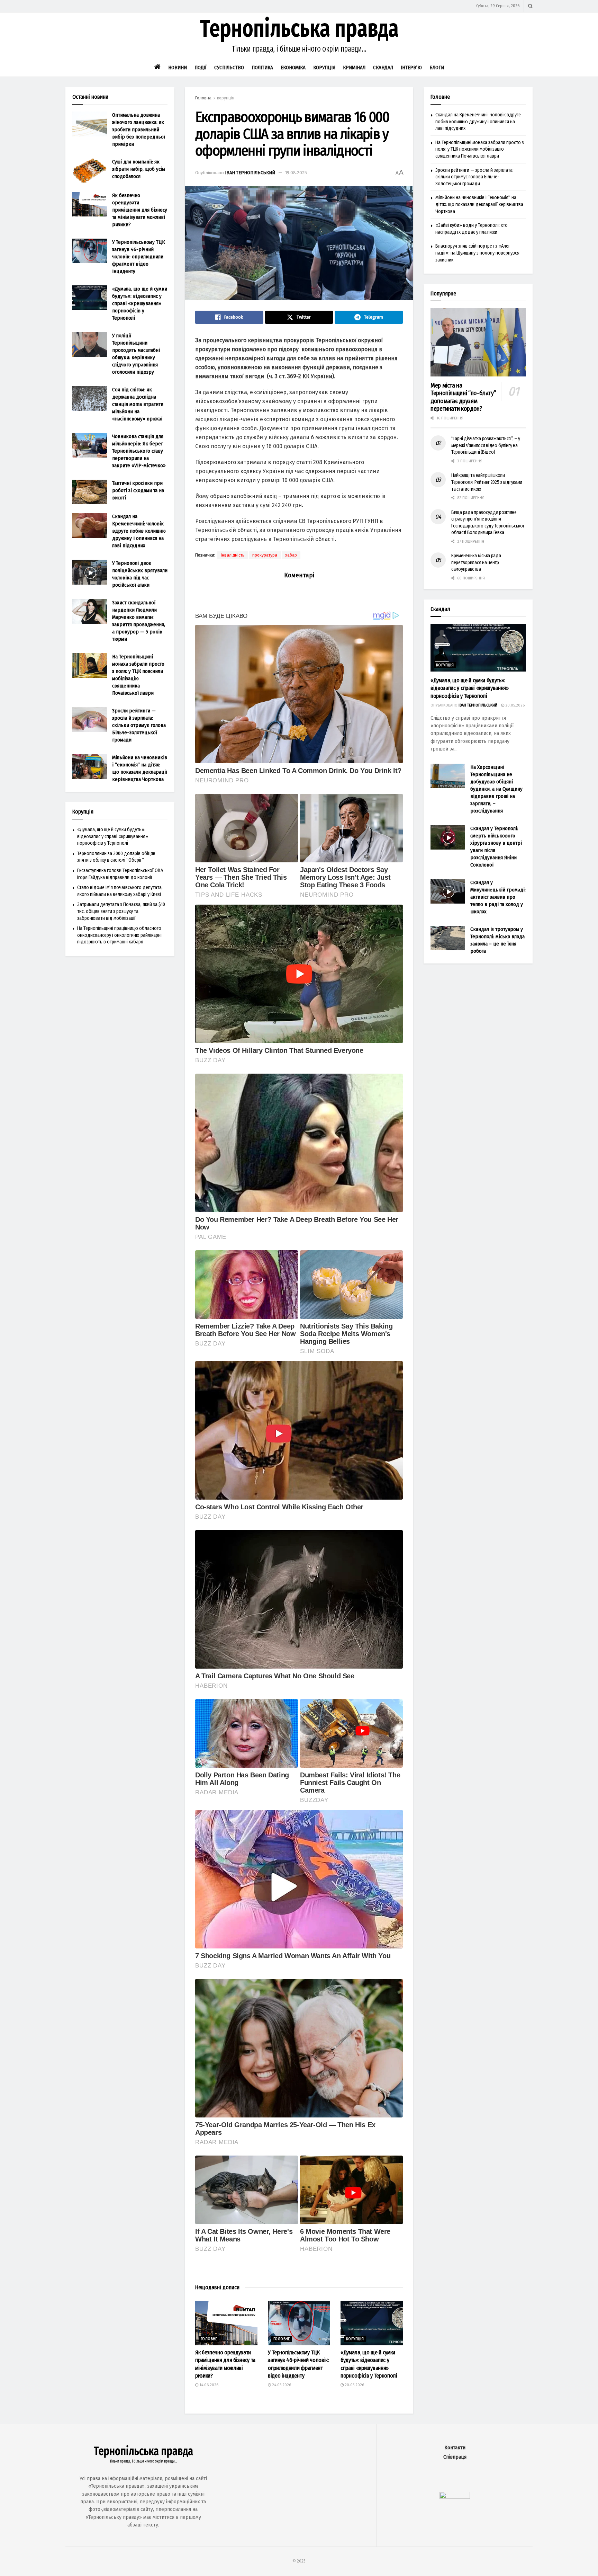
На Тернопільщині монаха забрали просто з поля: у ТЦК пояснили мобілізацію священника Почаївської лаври (480, 149)
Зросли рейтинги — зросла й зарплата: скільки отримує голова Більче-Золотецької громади (139, 725)
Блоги (437, 68)
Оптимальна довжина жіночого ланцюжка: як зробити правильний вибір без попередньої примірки (139, 130)
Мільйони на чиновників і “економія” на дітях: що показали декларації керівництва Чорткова (479, 204)
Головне (209, 2339)
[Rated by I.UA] (455, 2497)
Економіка (293, 68)
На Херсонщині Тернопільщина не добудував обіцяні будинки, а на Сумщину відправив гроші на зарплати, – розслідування (496, 789)
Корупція (324, 68)
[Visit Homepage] (299, 36)
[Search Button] (530, 6)
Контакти (455, 2448)
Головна (203, 98)
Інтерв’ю (411, 68)
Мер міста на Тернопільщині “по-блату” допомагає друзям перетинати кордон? (463, 397)
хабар (291, 555)
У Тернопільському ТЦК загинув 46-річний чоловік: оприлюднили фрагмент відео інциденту (138, 257)
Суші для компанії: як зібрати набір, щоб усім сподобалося (139, 169)
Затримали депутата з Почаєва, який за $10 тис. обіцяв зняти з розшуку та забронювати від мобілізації (121, 911)
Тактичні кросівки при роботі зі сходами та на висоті (138, 490)
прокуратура (265, 555)
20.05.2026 (354, 2385)
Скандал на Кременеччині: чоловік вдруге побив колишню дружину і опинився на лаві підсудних (139, 531)
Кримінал (354, 68)
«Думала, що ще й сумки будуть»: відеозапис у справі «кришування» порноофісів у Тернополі (140, 303)
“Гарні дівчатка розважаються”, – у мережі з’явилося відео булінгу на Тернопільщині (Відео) (486, 445)
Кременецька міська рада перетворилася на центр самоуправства (476, 562)
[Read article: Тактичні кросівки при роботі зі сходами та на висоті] (90, 492)
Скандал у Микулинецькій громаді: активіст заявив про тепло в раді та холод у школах (498, 897)
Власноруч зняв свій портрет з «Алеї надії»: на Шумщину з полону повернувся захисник (477, 253)
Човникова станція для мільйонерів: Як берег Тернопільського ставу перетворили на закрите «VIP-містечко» (139, 451)
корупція (226, 98)
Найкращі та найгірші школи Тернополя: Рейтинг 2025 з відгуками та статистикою (487, 482)
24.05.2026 (281, 2385)
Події (201, 68)
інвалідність (233, 555)
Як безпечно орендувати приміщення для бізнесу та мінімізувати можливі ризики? (140, 210)
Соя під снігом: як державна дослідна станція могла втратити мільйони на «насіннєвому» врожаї (138, 404)
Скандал (383, 68)
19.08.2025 (296, 173)
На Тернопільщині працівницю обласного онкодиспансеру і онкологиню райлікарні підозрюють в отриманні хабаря (119, 935)
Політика (262, 68)
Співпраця (455, 2457)
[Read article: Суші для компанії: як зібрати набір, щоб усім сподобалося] (90, 171)
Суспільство (229, 68)
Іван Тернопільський (250, 173)
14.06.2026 (208, 2385)
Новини (178, 68)
